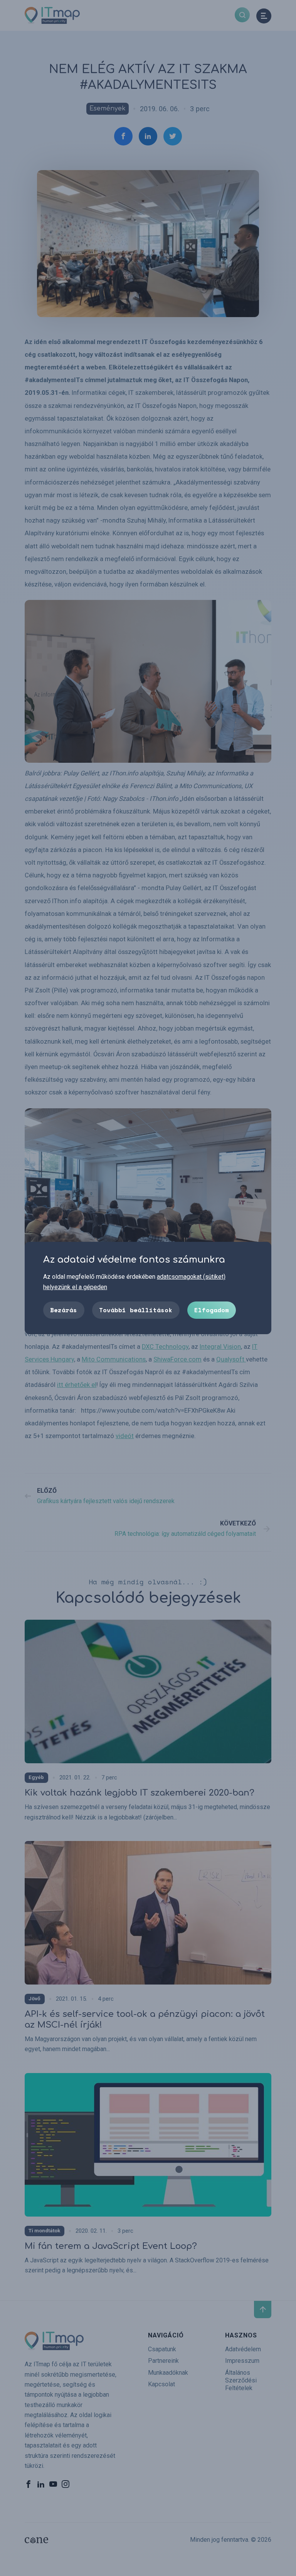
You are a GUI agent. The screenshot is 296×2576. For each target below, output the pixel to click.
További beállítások (136, 1310)
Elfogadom (212, 1310)
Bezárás (64, 1310)
